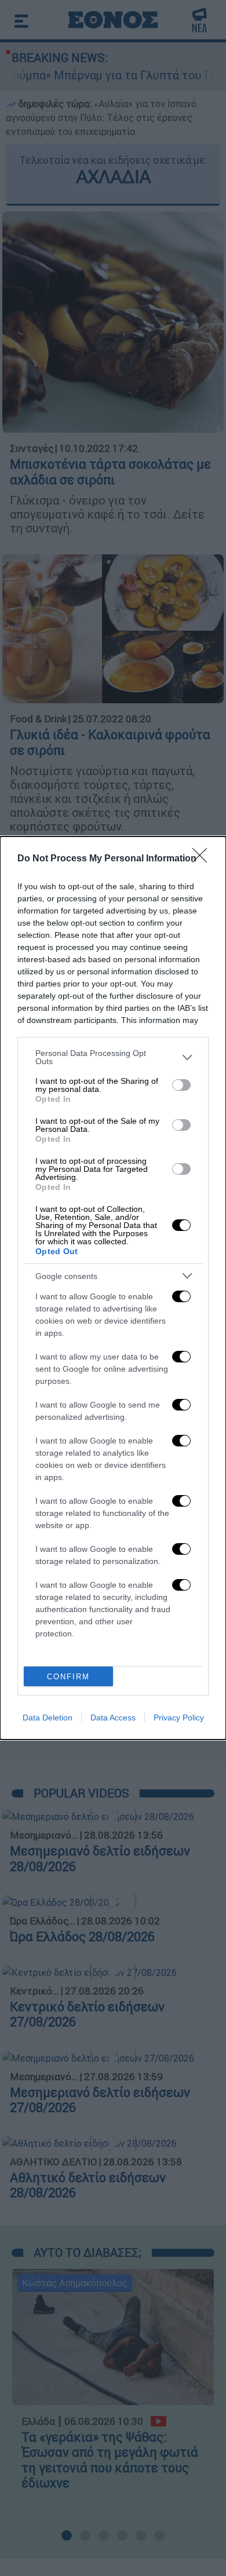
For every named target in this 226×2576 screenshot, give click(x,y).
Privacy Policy (179, 1718)
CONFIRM (68, 1677)
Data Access (113, 1718)
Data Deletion (48, 1718)
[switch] (181, 1085)
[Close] (203, 859)
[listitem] (113, 1057)
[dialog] (113, 1288)
